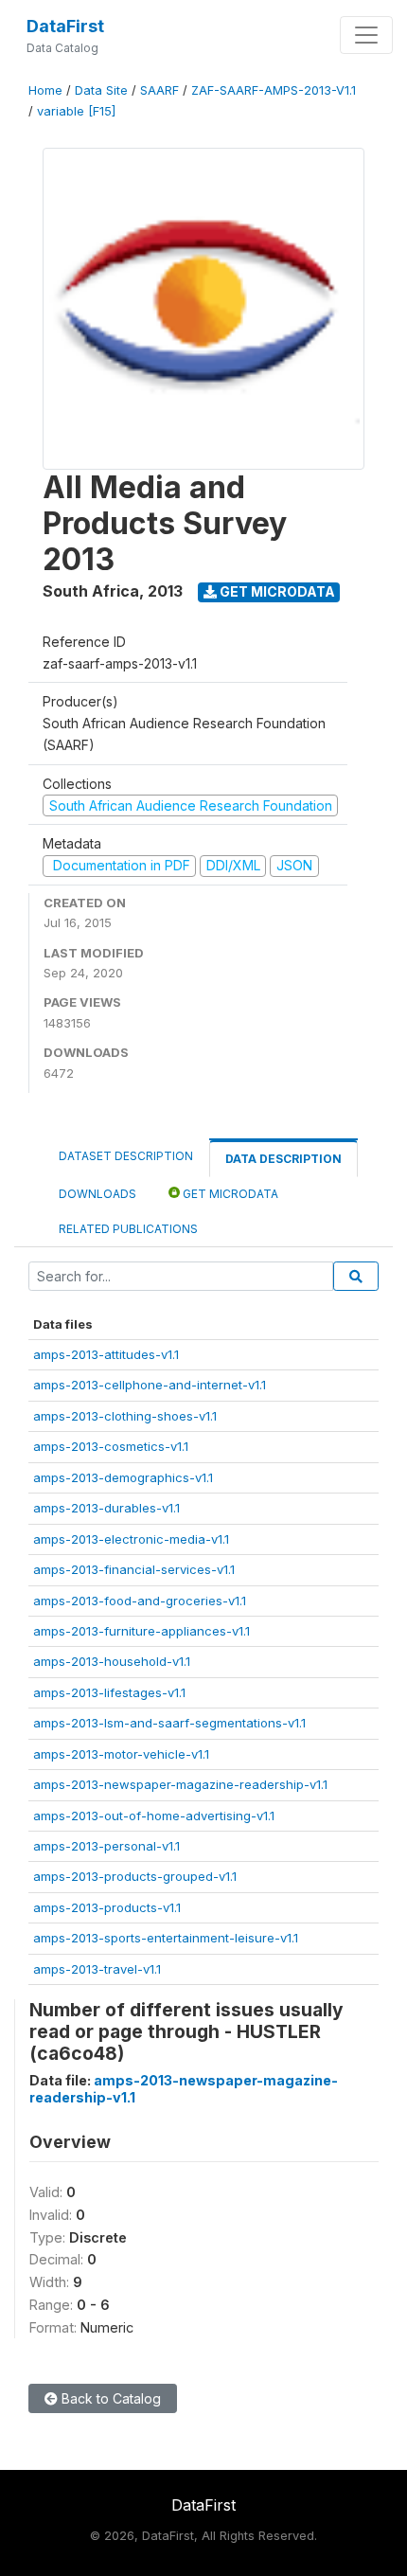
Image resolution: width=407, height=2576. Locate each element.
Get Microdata (276, 591)
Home (45, 90)
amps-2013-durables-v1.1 (106, 1508)
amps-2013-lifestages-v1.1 (109, 1692)
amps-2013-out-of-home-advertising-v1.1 (154, 1816)
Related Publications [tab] (128, 1229)
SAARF (159, 90)
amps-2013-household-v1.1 (112, 1661)
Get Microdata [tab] (229, 1194)
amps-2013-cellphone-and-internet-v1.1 (150, 1385)
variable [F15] (76, 111)
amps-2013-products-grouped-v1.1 (135, 1876)
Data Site (101, 90)
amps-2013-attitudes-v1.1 (106, 1354)
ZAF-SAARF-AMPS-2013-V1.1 (274, 90)
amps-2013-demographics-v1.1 (123, 1477)
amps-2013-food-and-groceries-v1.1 (140, 1601)
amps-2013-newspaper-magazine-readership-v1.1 (180, 1784)
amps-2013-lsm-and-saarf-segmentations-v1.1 (169, 1723)
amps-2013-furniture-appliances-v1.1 (142, 1631)
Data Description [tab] (283, 1159)
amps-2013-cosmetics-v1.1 (111, 1446)
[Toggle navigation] (366, 35)
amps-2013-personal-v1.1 (106, 1846)
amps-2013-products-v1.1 (107, 1907)
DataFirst (65, 26)
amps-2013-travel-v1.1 (97, 1969)
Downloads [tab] (97, 1194)
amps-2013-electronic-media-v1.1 (131, 1539)
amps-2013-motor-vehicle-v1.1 (121, 1754)
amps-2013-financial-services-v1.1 (134, 1569)
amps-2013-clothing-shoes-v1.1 (125, 1416)
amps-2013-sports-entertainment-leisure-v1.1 (166, 1938)
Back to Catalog (109, 2398)
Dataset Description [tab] (126, 1156)
